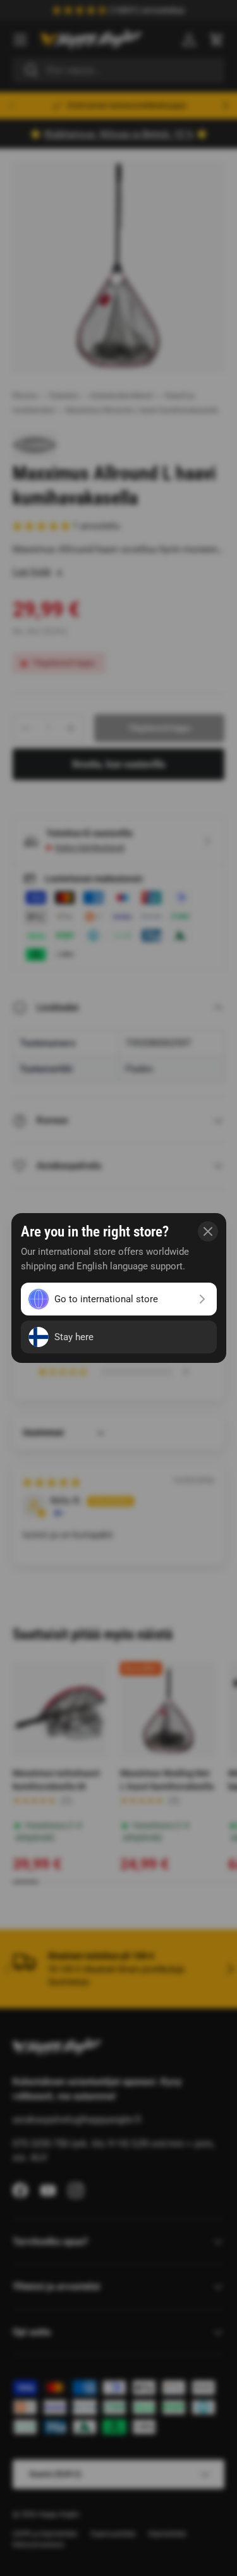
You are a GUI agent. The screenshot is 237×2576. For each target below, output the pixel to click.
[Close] (208, 1231)
